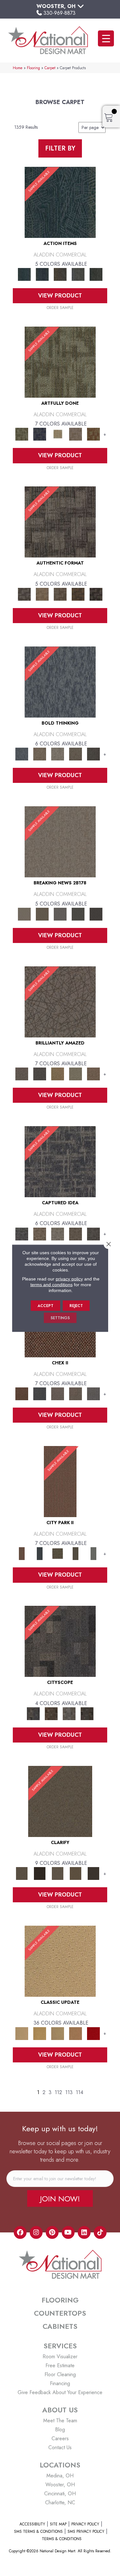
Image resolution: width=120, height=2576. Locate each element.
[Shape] (60, 682)
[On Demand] (78, 914)
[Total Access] (96, 914)
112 (58, 2092)
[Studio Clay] (76, 2033)
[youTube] (68, 2232)
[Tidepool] (60, 202)
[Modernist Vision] (58, 434)
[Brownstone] (60, 274)
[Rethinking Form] (78, 594)
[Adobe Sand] (60, 1961)
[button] (60, 2198)
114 (80, 2092)
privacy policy (69, 1279)
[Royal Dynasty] (93, 2033)
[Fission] (76, 754)
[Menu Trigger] (106, 38)
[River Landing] (40, 1393)
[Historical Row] (87, 1713)
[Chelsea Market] (22, 1393)
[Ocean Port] (42, 274)
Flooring (33, 68)
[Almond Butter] (58, 2033)
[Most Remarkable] (40, 434)
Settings (60, 1318)
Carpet (50, 68)
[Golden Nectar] (40, 2033)
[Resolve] (60, 1801)
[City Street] (96, 274)
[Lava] (58, 754)
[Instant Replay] (60, 914)
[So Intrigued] (60, 1001)
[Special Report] (42, 914)
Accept (45, 1305)
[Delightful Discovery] (60, 362)
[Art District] (58, 1393)
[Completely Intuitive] (58, 1073)
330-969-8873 (60, 13)
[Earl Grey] (78, 274)
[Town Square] (93, 1393)
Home (18, 68)
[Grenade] (40, 754)
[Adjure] (93, 1873)
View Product (60, 296)
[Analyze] (40, 1873)
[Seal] (93, 754)
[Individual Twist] (60, 594)
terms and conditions (52, 1284)
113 (69, 2092)
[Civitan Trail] (51, 1713)
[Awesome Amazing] (76, 434)
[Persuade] (76, 1873)
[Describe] (58, 1873)
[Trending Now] (60, 841)
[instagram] (36, 2232)
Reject (76, 1305)
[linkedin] (84, 2232)
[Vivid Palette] (93, 434)
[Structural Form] (96, 594)
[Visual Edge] (60, 521)
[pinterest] (52, 2232)
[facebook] (20, 2232)
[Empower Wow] (76, 1073)
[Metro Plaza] (76, 1393)
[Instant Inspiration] (93, 1073)
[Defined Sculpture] (42, 594)
